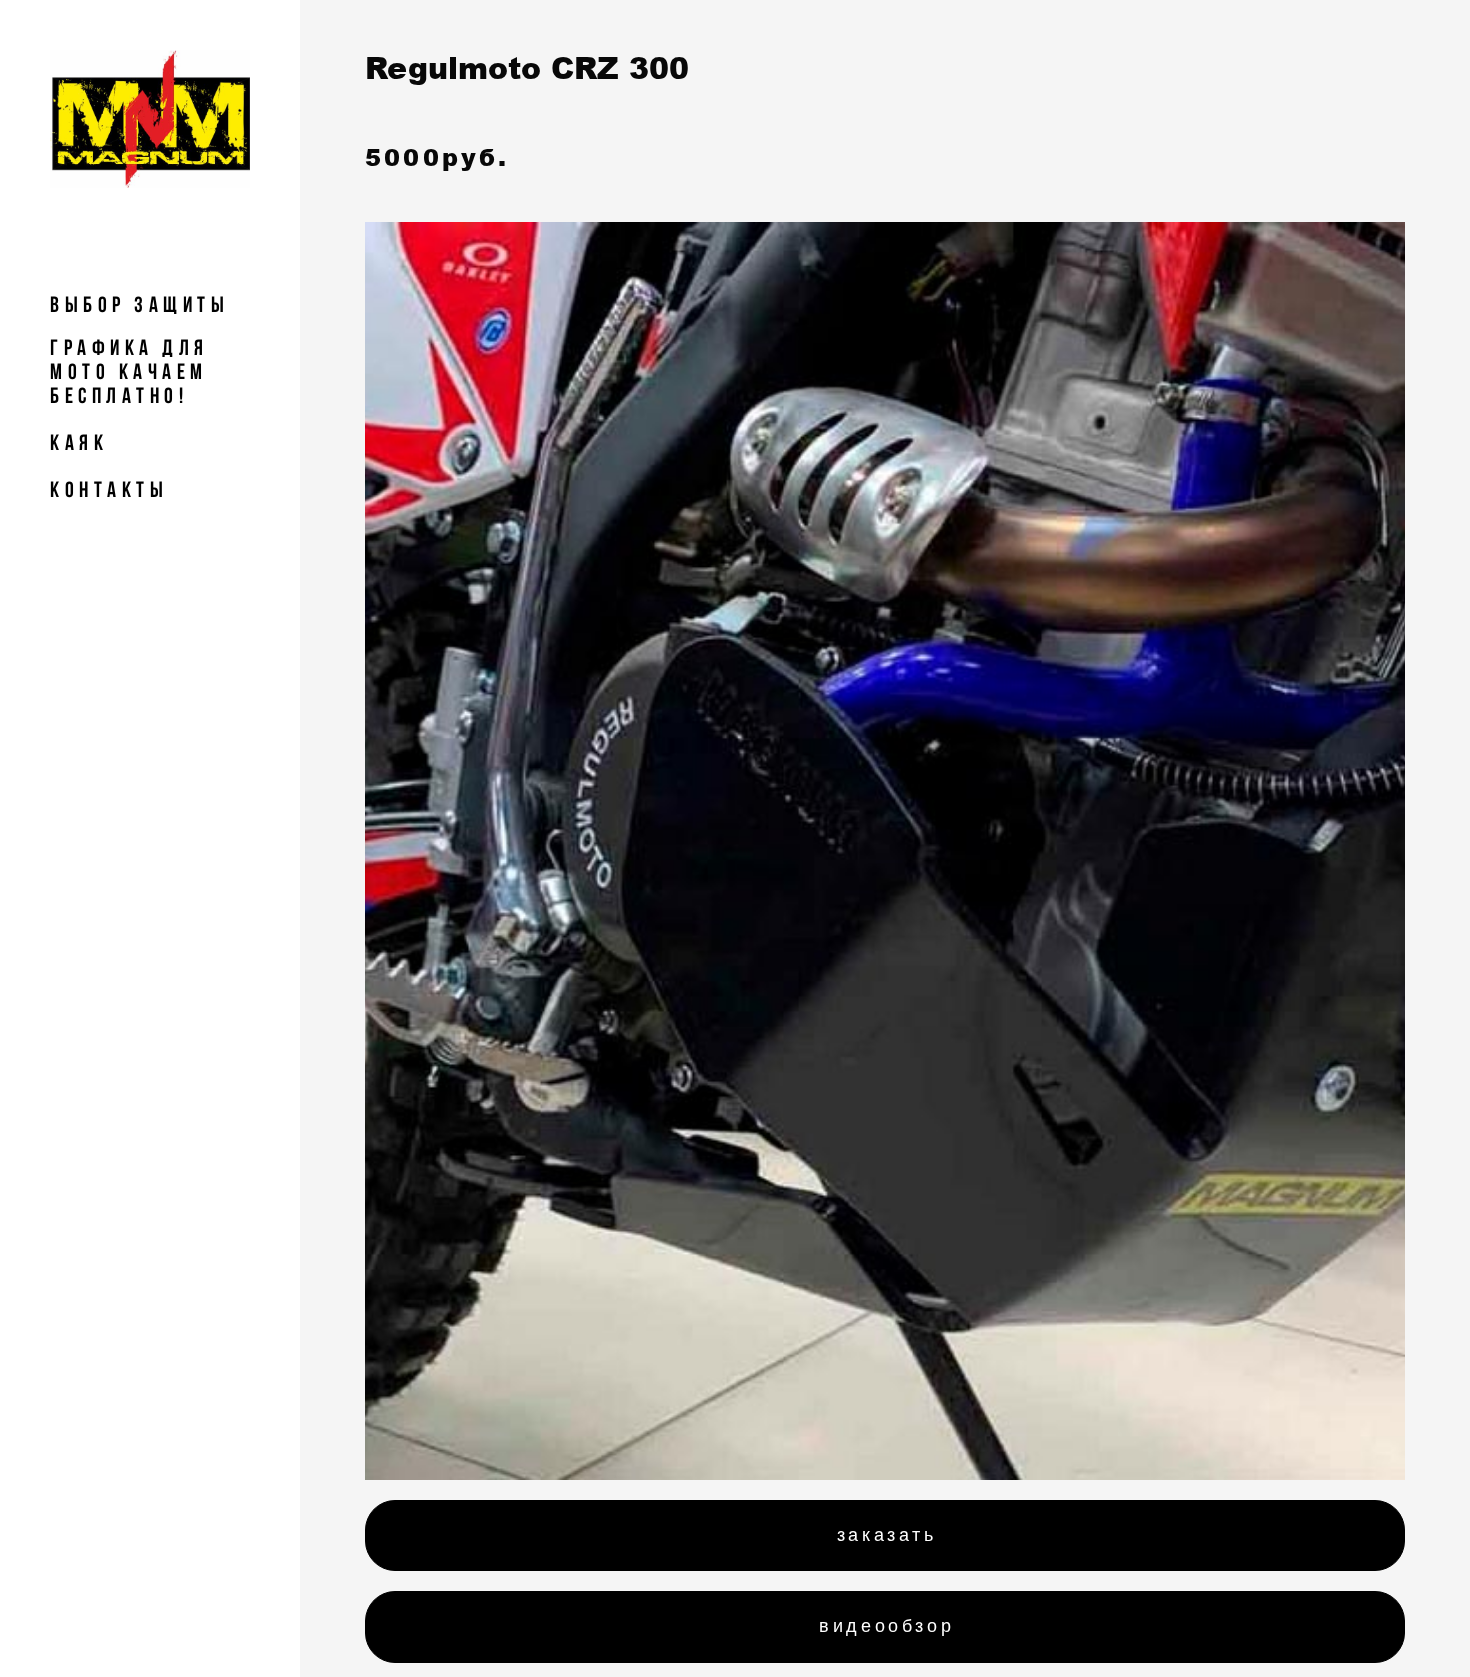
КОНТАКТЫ (109, 489)
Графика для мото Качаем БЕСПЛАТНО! (129, 371)
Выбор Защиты (139, 304)
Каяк (79, 442)
